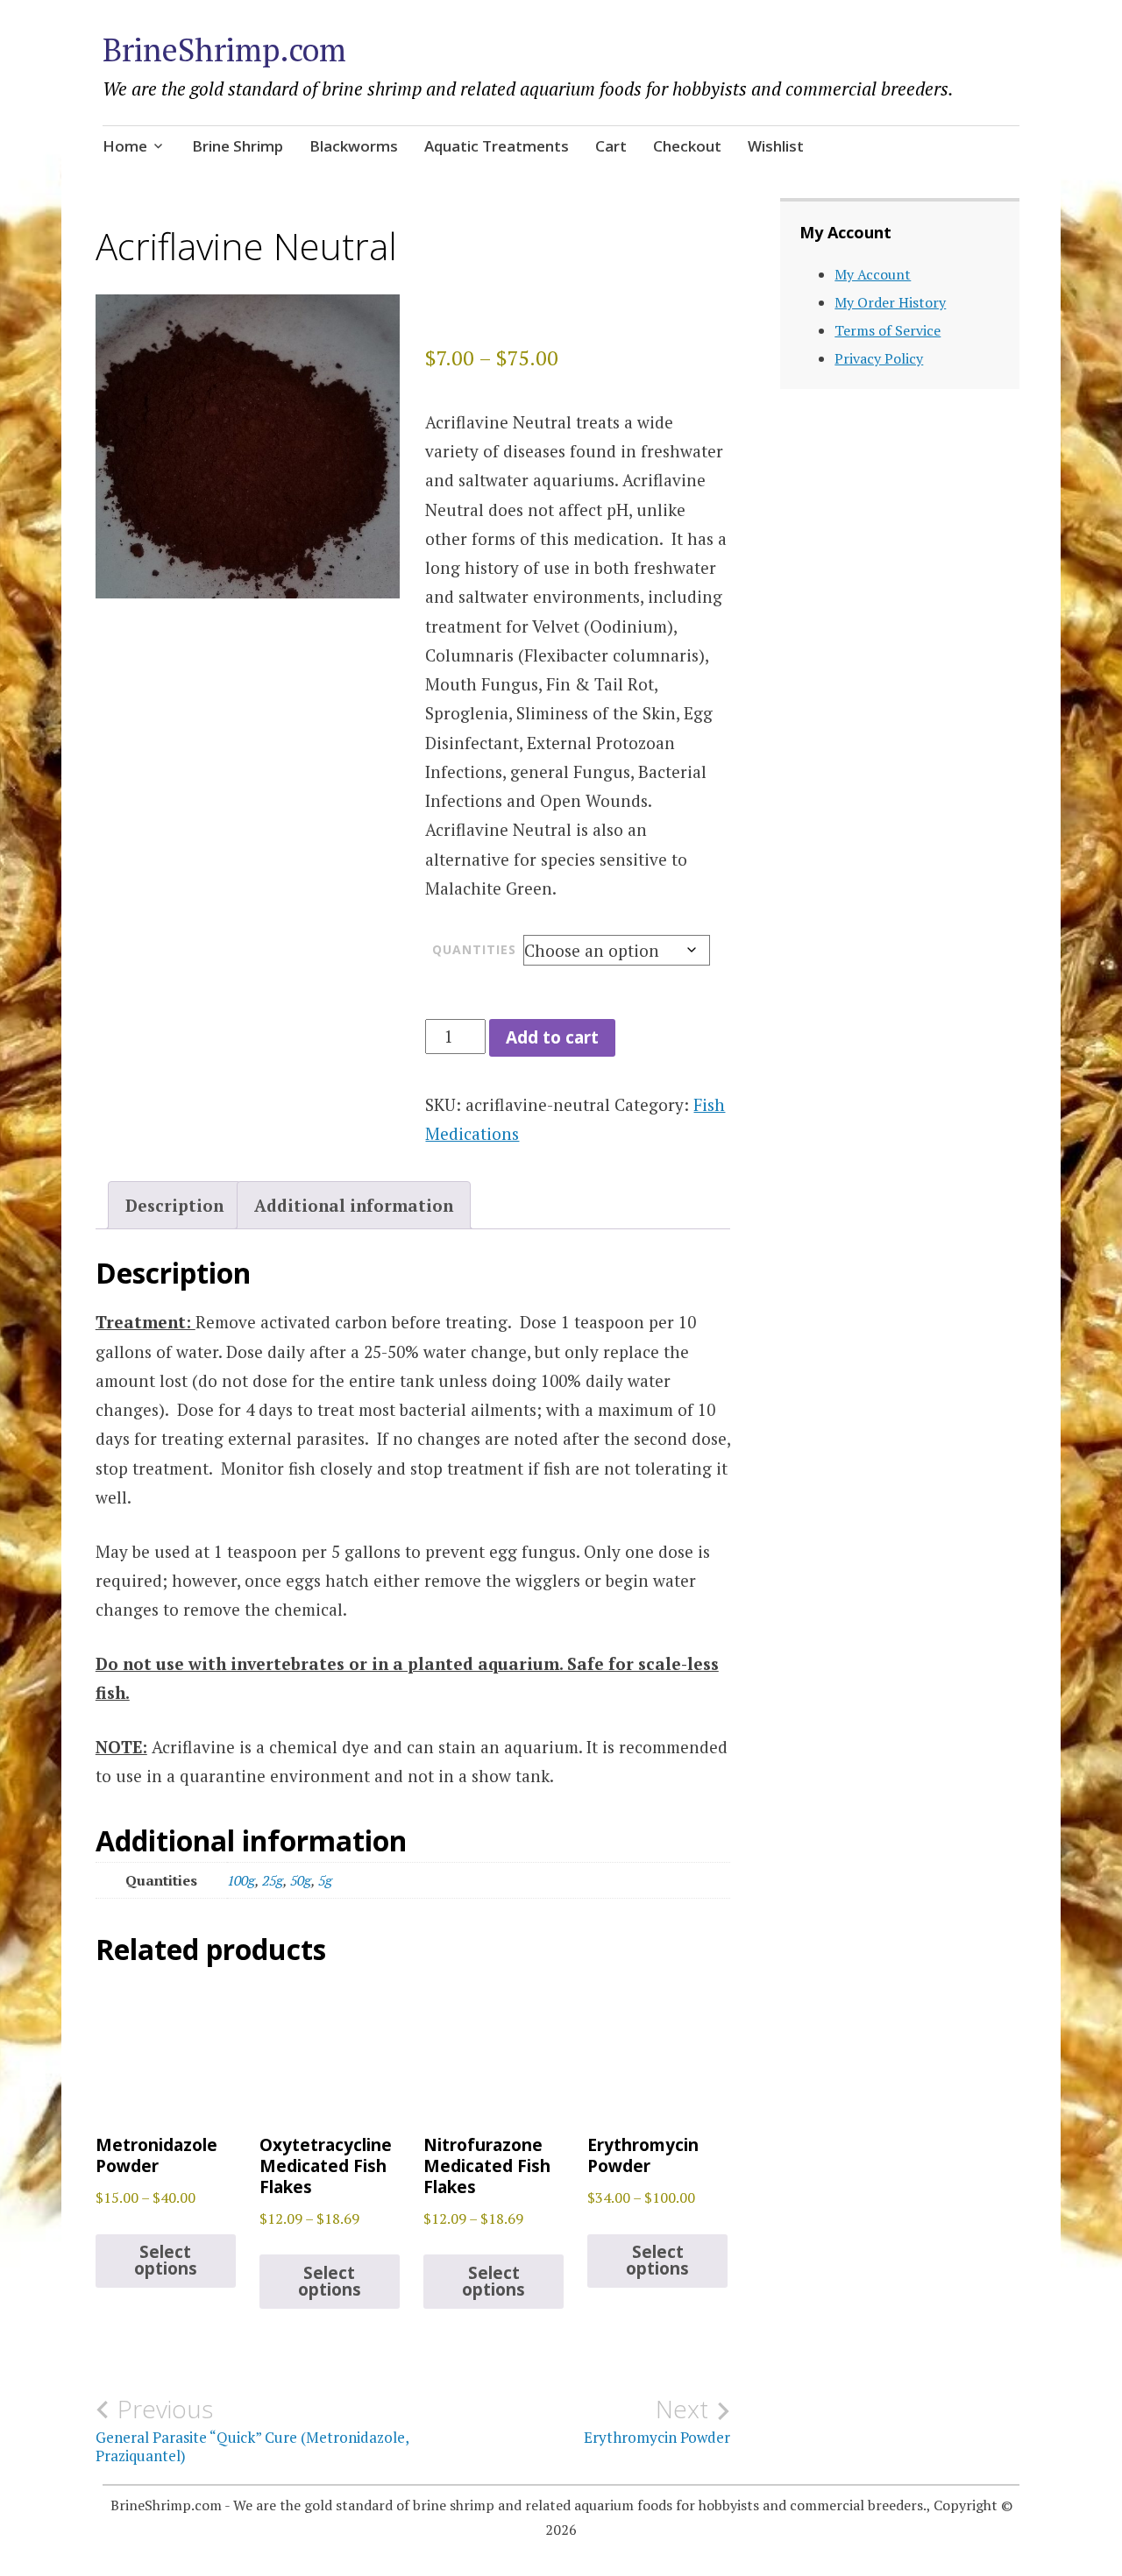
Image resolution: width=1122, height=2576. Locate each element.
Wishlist (776, 146)
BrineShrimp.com (224, 50)
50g (301, 1880)
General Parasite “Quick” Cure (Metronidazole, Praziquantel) (252, 2430)
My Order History (890, 302)
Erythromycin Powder (657, 2421)
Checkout (687, 146)
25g (273, 1880)
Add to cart (552, 1037)
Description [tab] (174, 1205)
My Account (873, 274)
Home (125, 146)
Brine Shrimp (238, 146)
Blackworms (354, 146)
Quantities (474, 949)
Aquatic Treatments (497, 146)
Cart (611, 146)
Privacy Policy (879, 358)
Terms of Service (888, 330)
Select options (166, 2260)
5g (325, 1880)
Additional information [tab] (354, 1205)
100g (241, 1880)
